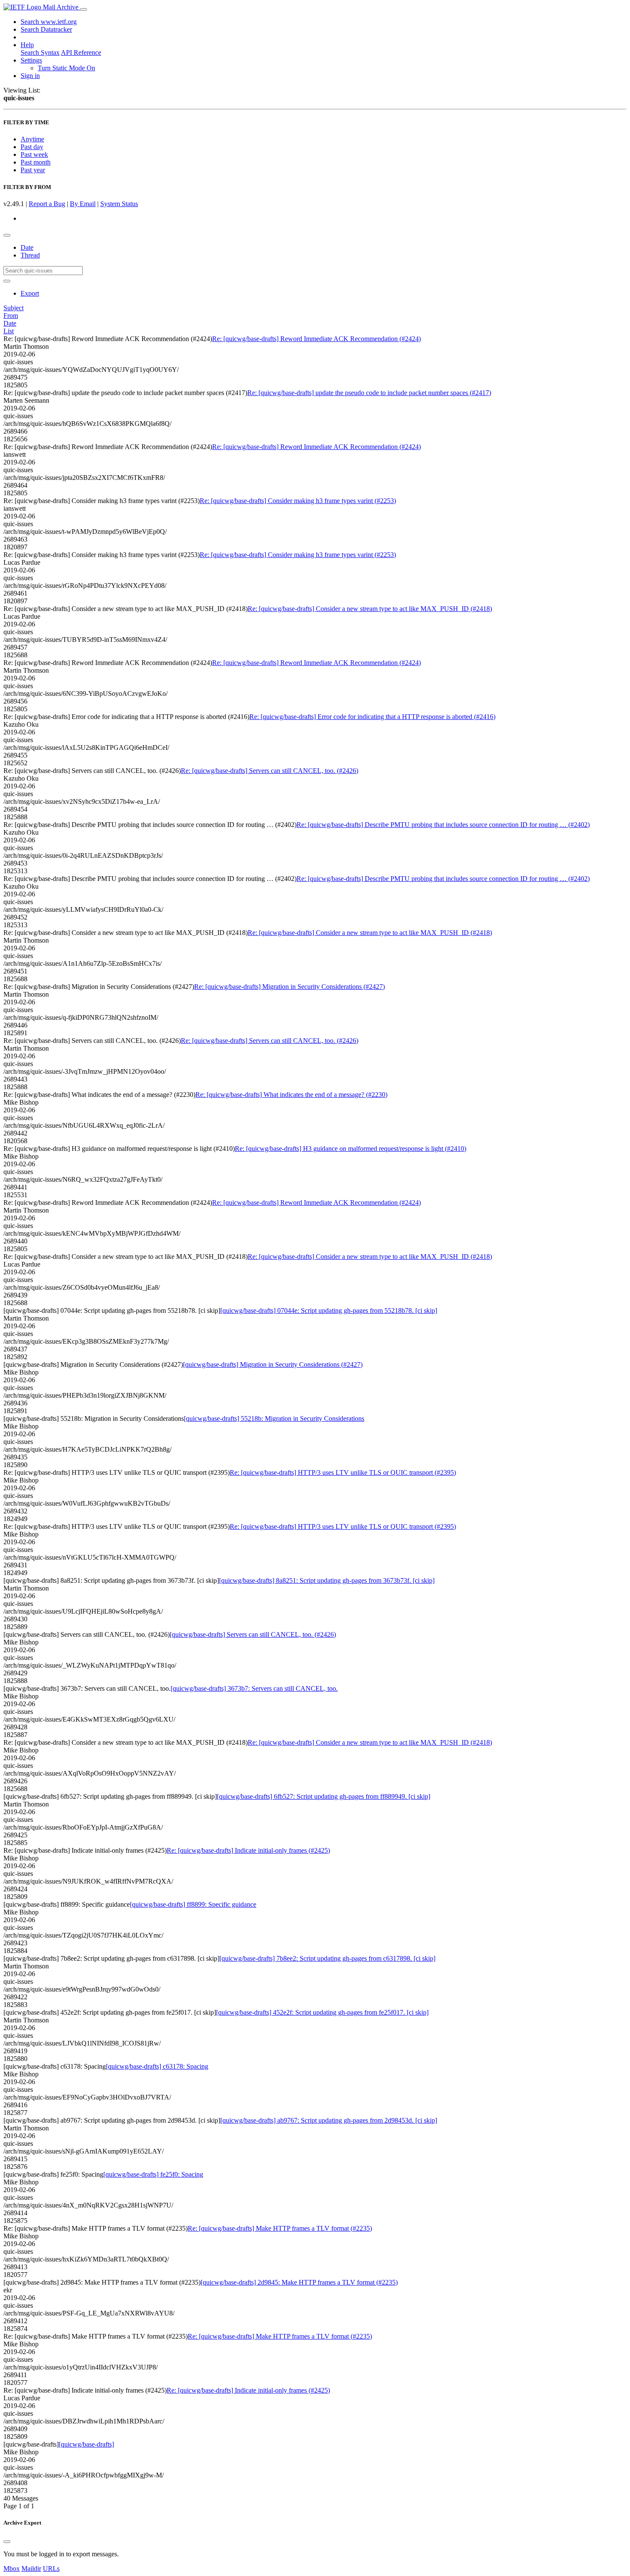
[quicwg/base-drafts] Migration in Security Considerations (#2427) (273, 1364)
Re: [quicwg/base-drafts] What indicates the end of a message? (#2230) (291, 1095)
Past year (33, 170)
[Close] (7, 2542)
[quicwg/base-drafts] (86, 2444)
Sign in (30, 76)
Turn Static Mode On (66, 68)
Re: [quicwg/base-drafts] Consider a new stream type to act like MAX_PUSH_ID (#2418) (370, 609)
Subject (13, 308)
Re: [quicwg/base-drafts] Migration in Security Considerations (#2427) (289, 987)
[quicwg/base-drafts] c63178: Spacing (157, 2066)
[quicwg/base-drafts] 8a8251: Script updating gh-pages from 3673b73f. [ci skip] (327, 1580)
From (11, 316)
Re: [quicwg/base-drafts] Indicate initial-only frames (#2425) (248, 1850)
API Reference (81, 52)
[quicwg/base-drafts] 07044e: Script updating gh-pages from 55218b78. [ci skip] (329, 1310)
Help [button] (27, 45)
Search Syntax (40, 52)
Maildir (31, 2569)
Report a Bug (47, 204)
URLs (51, 2569)
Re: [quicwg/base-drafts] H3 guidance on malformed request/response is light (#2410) (351, 1149)
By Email (83, 204)
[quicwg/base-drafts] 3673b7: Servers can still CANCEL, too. (254, 1688)
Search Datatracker (46, 29)
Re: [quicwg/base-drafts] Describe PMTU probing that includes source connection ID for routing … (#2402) (443, 825)
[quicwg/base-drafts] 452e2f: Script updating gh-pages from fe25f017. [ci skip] (322, 2012)
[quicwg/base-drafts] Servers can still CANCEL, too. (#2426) (253, 1634)
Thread (30, 255)
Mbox (12, 2569)
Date (27, 247)
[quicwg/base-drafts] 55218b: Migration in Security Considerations (274, 1418)
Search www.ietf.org (49, 22)
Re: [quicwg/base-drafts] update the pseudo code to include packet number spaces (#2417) (369, 393)
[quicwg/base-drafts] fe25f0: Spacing (153, 2174)
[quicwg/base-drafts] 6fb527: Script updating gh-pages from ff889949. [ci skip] (324, 1796)
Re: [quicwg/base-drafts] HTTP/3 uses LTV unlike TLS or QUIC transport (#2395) (343, 1472)
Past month (36, 162)
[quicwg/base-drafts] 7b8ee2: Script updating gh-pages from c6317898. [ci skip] (327, 1958)
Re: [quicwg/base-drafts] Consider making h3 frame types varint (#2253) (298, 501)
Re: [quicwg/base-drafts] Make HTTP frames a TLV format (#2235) (280, 2228)
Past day (32, 147)
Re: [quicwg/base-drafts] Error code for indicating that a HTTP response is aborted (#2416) (372, 717)
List (9, 331)
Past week (34, 154)
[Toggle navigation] (84, 9)
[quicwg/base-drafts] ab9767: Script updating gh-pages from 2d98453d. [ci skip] (329, 2120)
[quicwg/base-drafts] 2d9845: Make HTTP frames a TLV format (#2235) (299, 2282)
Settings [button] (31, 60)
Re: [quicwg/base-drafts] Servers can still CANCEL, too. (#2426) (270, 771)
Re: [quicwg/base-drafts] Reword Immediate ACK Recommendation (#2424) (316, 339)
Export (30, 293)
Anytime (32, 139)
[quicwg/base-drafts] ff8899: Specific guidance (193, 1904)
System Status (119, 204)
